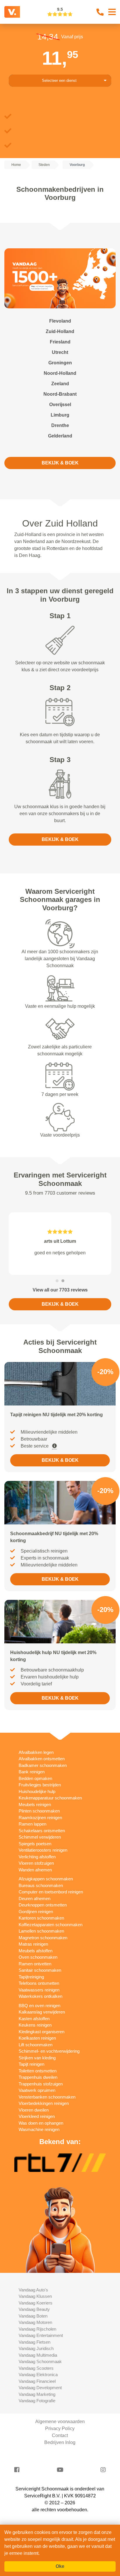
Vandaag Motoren (35, 2322)
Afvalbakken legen (36, 1752)
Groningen (60, 363)
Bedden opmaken (35, 1778)
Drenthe (60, 425)
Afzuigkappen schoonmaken (46, 1879)
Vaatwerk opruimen (37, 2090)
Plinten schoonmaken (39, 1811)
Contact (60, 2435)
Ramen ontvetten (35, 1964)
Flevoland (60, 321)
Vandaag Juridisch (36, 2348)
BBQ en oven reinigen (39, 2006)
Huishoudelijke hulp (37, 1791)
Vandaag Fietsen (35, 2342)
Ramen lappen (32, 1824)
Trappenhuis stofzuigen (41, 2084)
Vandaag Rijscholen (37, 2329)
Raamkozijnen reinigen (40, 1818)
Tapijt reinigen (31, 2064)
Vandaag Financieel (37, 2381)
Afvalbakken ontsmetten (42, 1759)
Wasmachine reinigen (39, 2129)
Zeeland (60, 384)
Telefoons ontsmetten (39, 1983)
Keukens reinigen (35, 2025)
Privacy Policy (60, 2428)
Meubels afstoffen (36, 1951)
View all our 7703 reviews (60, 1290)
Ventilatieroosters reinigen (43, 1850)
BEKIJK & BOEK (60, 463)
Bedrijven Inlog (60, 2442)
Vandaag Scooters (36, 2368)
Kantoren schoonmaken (41, 1918)
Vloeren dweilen (34, 2110)
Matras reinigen (33, 1944)
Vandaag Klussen (35, 2296)
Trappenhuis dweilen (38, 2077)
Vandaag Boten (33, 2316)
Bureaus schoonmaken (41, 1885)
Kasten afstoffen (34, 2019)
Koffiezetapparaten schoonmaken (51, 1925)
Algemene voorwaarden (60, 2422)
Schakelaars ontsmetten (42, 1831)
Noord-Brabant (60, 394)
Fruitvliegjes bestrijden (40, 1785)
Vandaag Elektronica (38, 2375)
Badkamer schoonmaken (43, 1765)
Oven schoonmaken (38, 1957)
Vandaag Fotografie (37, 2401)
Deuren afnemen (35, 1898)
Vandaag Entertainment (41, 2335)
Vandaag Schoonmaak (40, 2361)
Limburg (60, 415)
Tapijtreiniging (31, 1977)
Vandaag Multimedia (38, 2355)
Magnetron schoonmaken (43, 1938)
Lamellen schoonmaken (41, 1931)
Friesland (60, 342)
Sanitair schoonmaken (40, 1970)
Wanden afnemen (35, 1870)
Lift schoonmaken (36, 2045)
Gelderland (60, 436)
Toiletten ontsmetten (38, 2071)
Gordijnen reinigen (36, 1912)
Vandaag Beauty (34, 2309)
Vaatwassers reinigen (39, 1990)
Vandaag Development (40, 2388)
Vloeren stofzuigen (36, 1863)
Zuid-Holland (60, 331)
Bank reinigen (32, 1772)
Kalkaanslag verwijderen (42, 2012)
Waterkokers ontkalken (40, 1996)
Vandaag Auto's (33, 2290)
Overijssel (60, 405)
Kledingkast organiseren (42, 2032)
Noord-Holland (60, 373)
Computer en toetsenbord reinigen (51, 1892)
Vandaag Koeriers (36, 2303)
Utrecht (60, 352)
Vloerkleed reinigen (37, 2116)
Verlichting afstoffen (37, 1857)
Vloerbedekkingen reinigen (44, 2103)
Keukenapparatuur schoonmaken (50, 1798)
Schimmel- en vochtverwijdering (49, 2051)
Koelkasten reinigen (37, 2038)
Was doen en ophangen (41, 2123)
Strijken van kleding (37, 2058)
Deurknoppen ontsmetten (43, 1905)
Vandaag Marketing (37, 2394)
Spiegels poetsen (35, 1844)
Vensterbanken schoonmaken (47, 2097)
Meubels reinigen (35, 1805)
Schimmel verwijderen (40, 1837)
